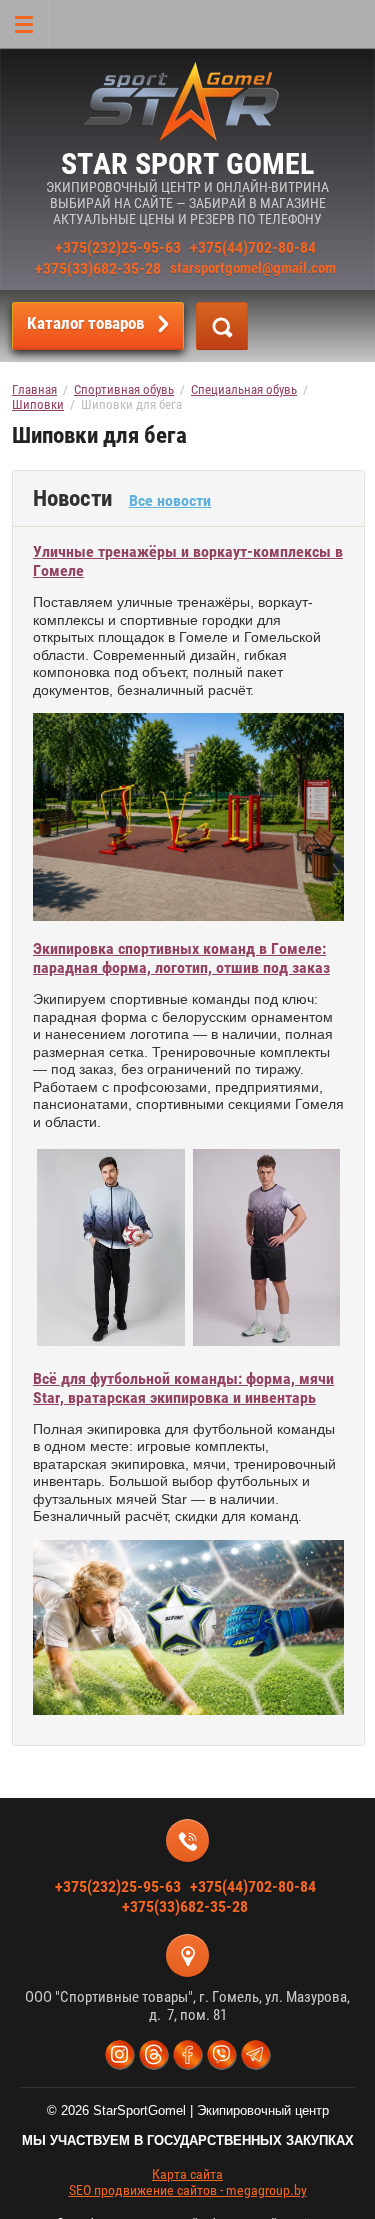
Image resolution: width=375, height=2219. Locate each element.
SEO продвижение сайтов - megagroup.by (188, 2190)
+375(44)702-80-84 (253, 247)
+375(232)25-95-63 (118, 247)
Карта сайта (187, 2174)
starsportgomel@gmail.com (253, 268)
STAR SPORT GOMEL (187, 163)
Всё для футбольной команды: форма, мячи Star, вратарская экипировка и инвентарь (183, 1388)
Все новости (170, 500)
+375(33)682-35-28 (98, 268)
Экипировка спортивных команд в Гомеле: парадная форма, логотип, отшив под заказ (181, 958)
